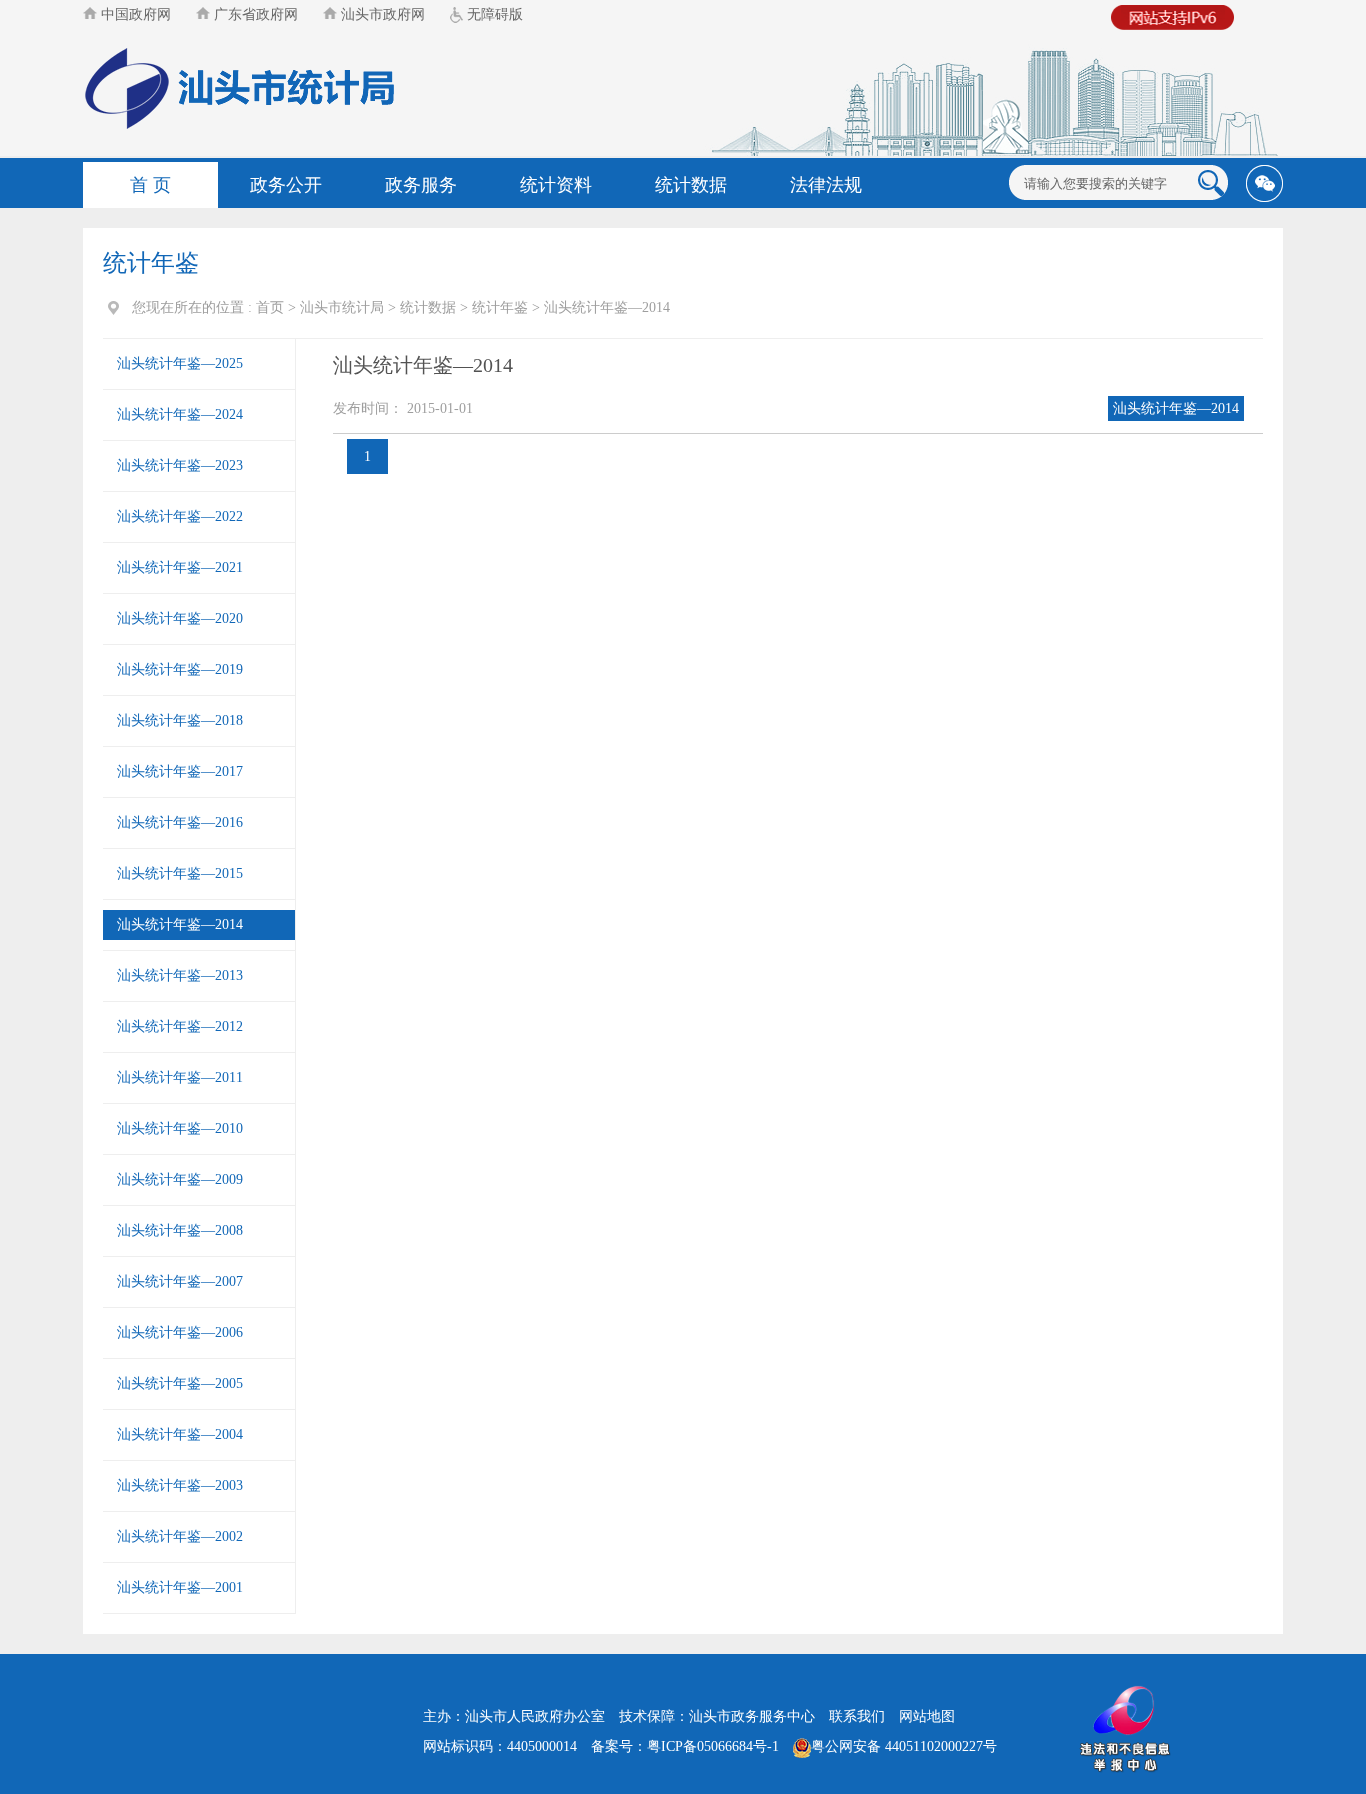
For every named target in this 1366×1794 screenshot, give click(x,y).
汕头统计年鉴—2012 (180, 1026)
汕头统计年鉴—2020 (180, 618)
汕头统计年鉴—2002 (180, 1536)
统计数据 (691, 185)
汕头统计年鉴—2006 (180, 1332)
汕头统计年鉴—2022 (180, 516)
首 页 (150, 185)
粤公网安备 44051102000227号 (904, 1746)
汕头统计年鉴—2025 (180, 363)
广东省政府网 (254, 14)
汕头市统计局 (342, 307)
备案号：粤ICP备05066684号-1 (685, 1746)
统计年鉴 (500, 307)
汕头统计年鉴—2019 (180, 669)
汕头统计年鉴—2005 (180, 1383)
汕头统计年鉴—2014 (607, 307)
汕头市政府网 (381, 14)
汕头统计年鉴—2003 (180, 1485)
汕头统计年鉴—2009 (180, 1179)
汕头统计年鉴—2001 (180, 1587)
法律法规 (826, 185)
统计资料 (556, 185)
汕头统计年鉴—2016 (180, 822)
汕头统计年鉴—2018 (180, 720)
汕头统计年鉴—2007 (180, 1281)
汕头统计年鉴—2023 (180, 465)
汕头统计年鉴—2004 (180, 1434)
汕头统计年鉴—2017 (180, 771)
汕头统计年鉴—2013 (180, 975)
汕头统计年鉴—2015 (180, 873)
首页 (270, 307)
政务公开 (286, 185)
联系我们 (857, 1716)
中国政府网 (134, 14)
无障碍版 (493, 14)
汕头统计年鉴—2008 (180, 1230)
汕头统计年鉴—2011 (180, 1077)
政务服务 (421, 185)
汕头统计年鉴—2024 (180, 414)
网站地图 (927, 1716)
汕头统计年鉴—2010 (180, 1128)
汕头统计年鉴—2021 (180, 567)
